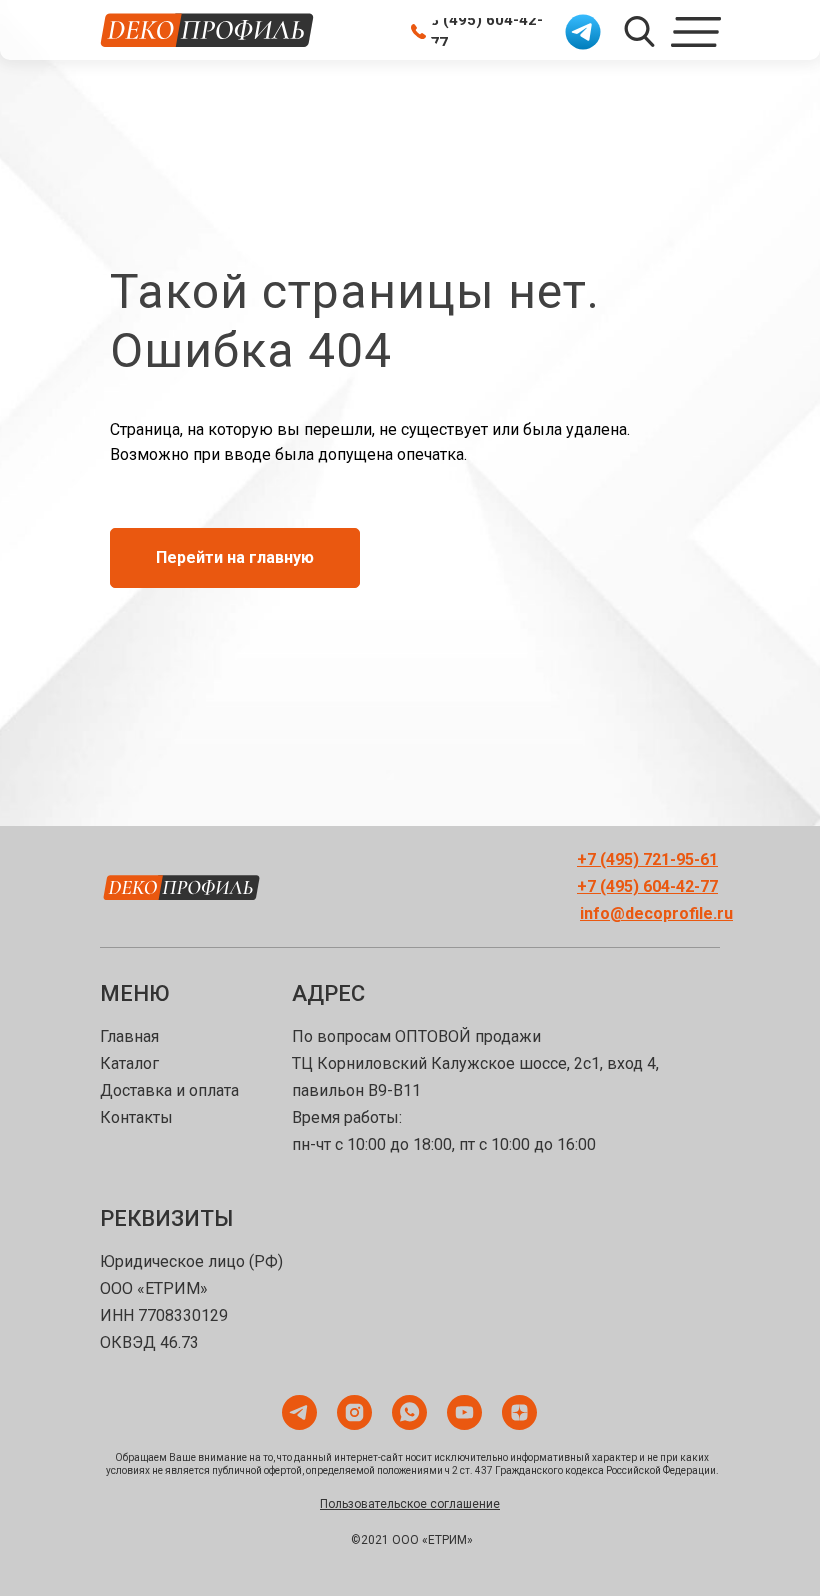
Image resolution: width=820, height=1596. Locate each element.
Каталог (129, 1354)
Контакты (136, 1408)
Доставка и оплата (169, 1381)
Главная (129, 1327)
